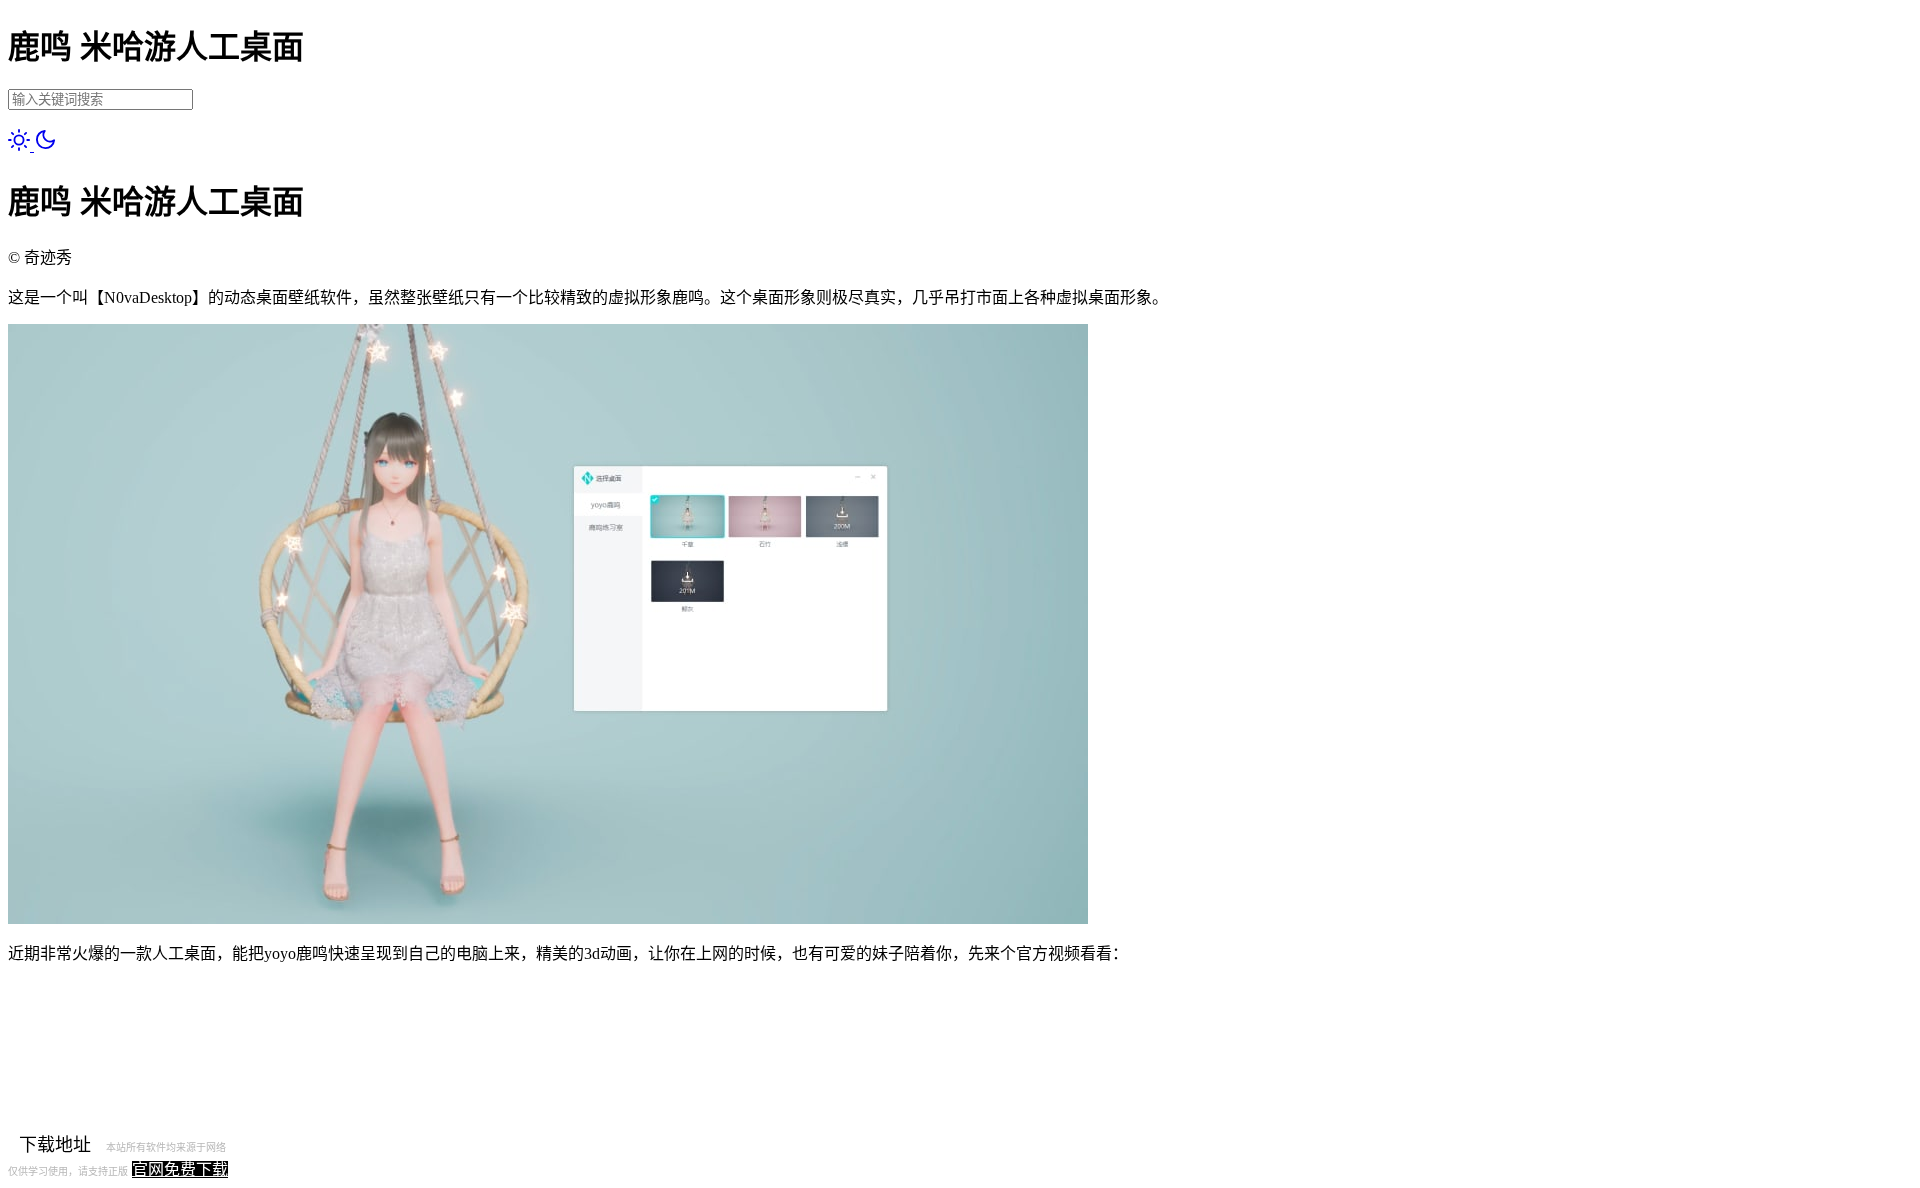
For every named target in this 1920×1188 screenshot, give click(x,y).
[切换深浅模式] (32, 145)
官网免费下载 (180, 1169)
